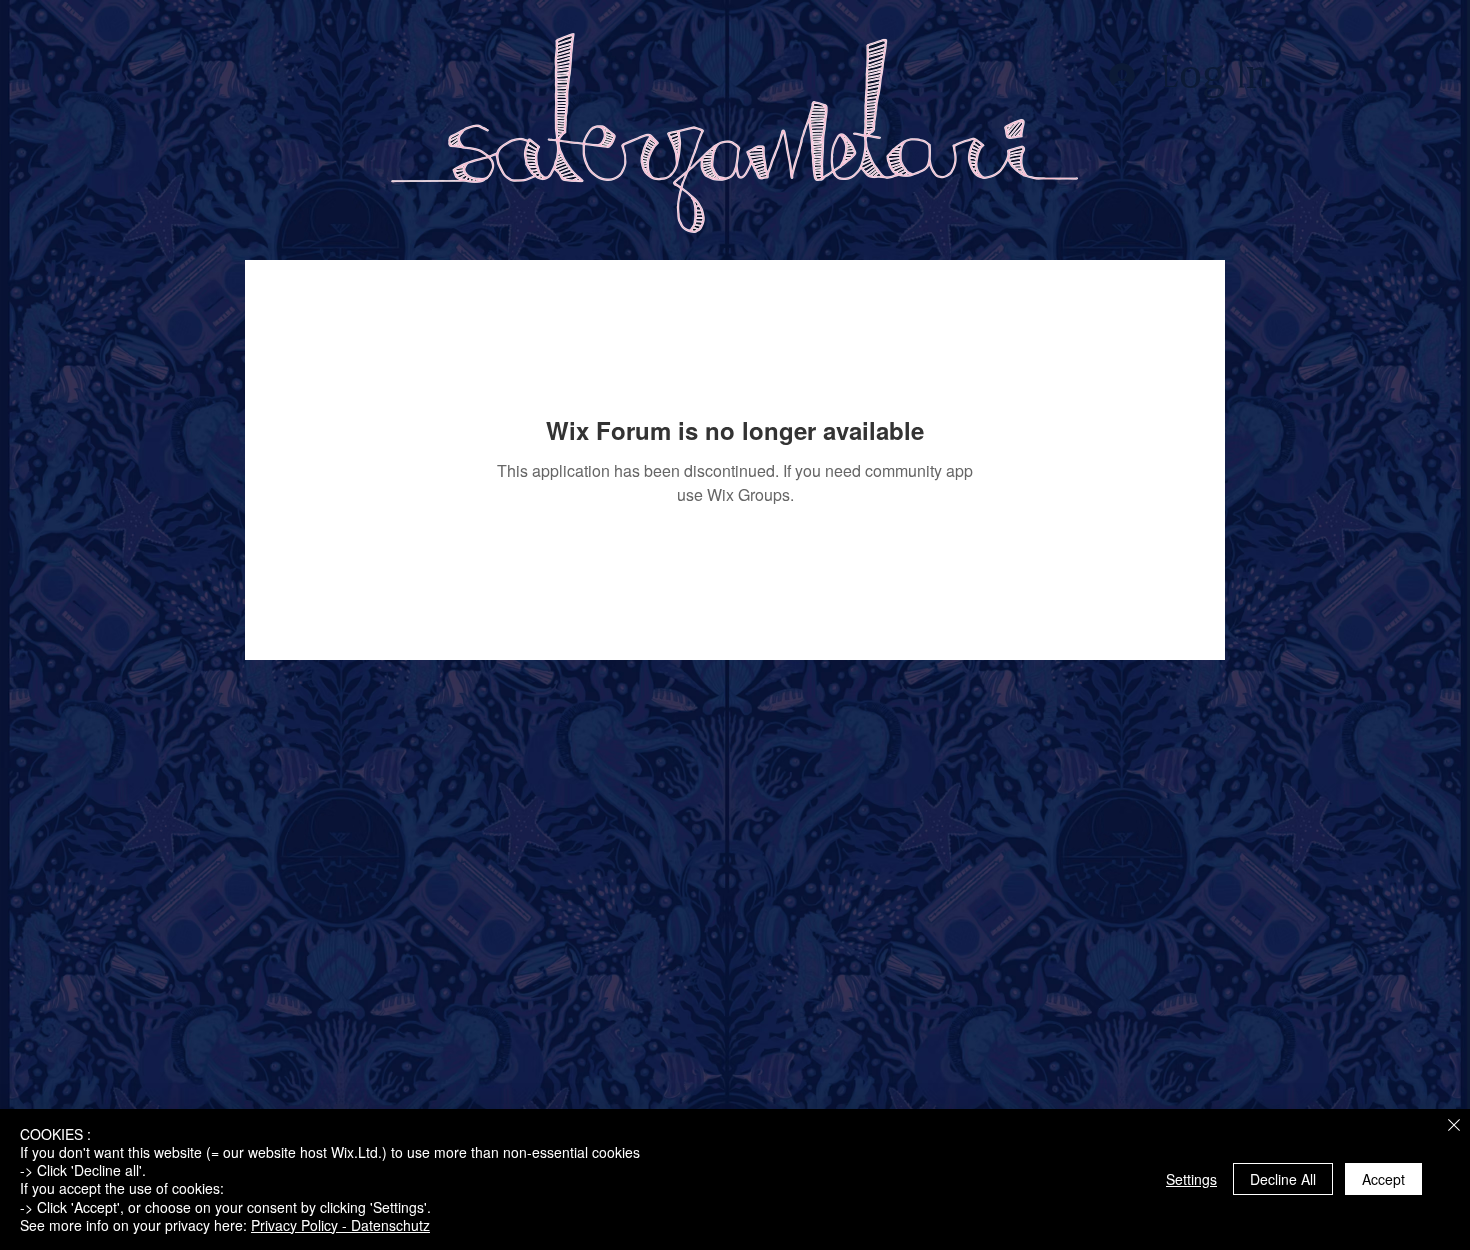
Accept (1383, 1179)
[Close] (1454, 1126)
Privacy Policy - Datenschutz (340, 1225)
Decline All (1283, 1179)
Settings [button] (1191, 1179)
